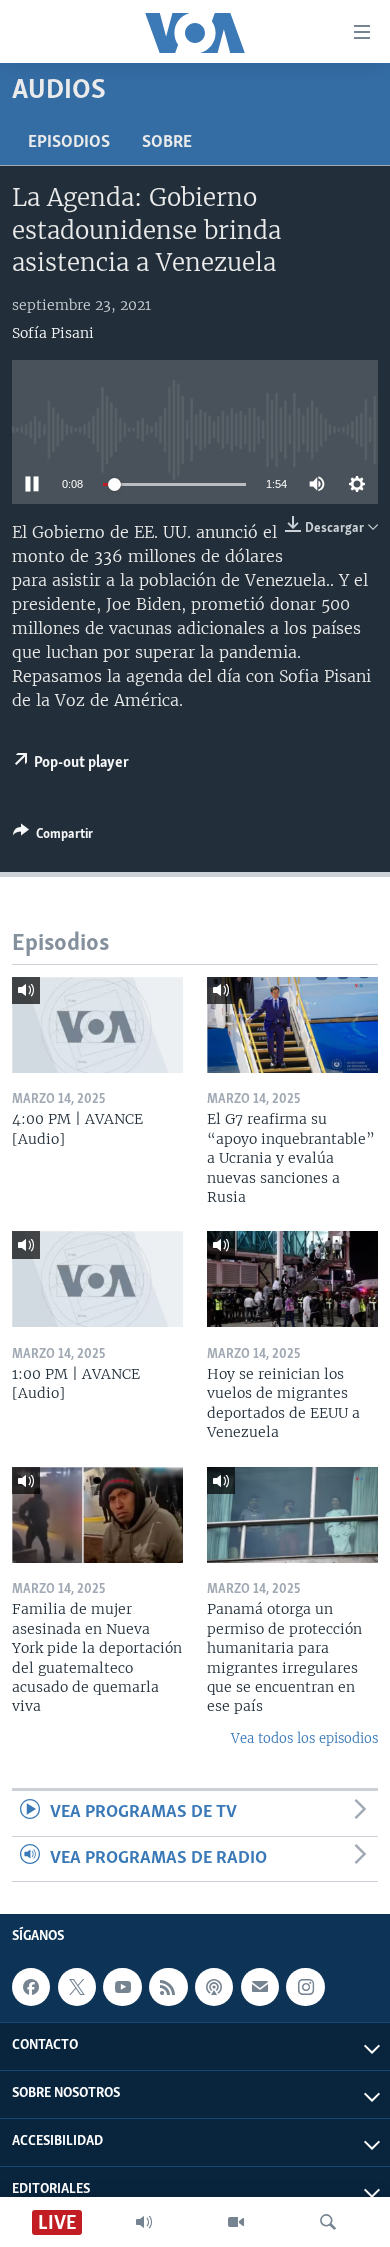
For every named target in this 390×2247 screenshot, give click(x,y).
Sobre (167, 143)
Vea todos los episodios (304, 1738)
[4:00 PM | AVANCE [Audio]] (97, 1025)
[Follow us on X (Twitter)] (77, 1987)
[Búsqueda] (328, 2222)
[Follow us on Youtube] (122, 1987)
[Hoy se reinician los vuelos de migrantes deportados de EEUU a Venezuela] (292, 1279)
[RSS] (168, 1987)
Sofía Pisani (53, 333)
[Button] (53, 837)
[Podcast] (214, 1987)
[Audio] (144, 2222)
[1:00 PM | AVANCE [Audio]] (97, 1279)
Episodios (69, 143)
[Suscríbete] (260, 1987)
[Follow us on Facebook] (31, 1987)
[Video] (236, 2222)
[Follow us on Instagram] (305, 1987)
